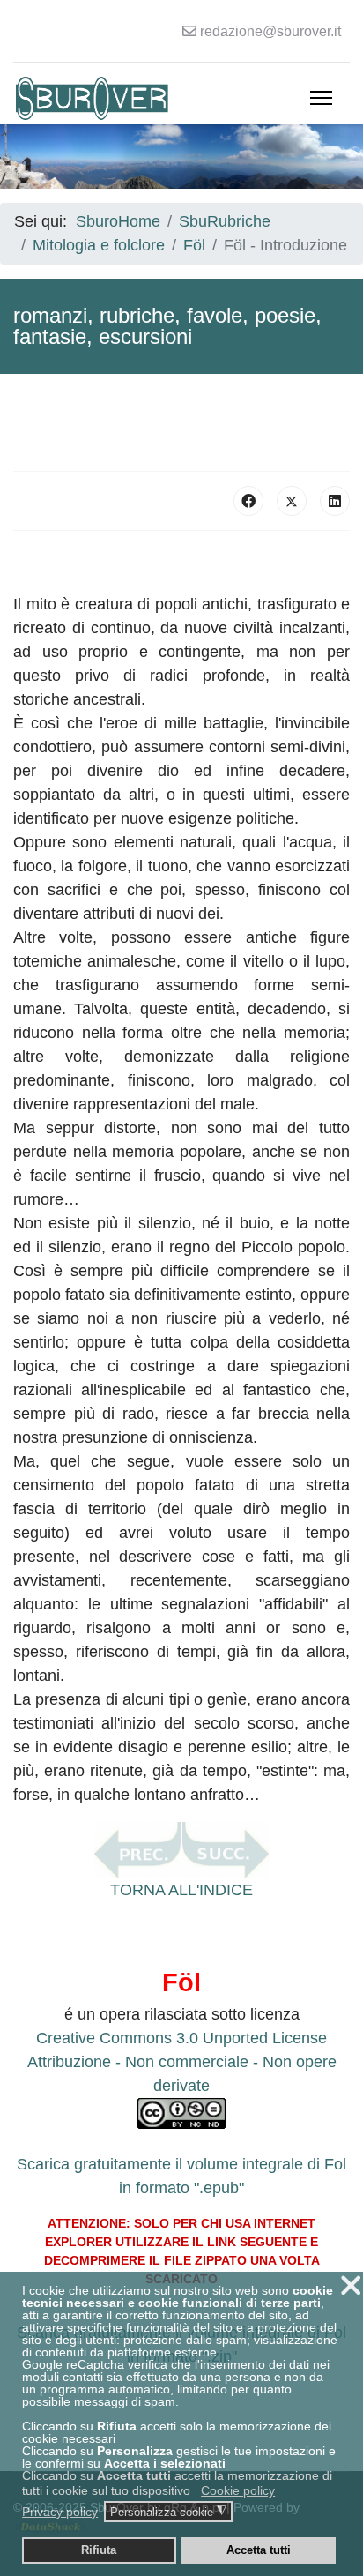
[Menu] (321, 98)
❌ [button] (351, 2285)
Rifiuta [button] (99, 2550)
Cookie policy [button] (238, 2490)
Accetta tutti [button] (259, 2550)
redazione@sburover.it (270, 31)
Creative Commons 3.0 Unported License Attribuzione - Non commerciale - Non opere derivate (182, 2062)
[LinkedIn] (335, 501)
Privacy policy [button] (60, 2512)
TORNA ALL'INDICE (181, 1890)
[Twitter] (292, 501)
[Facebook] (248, 501)
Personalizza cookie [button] (168, 2512)
